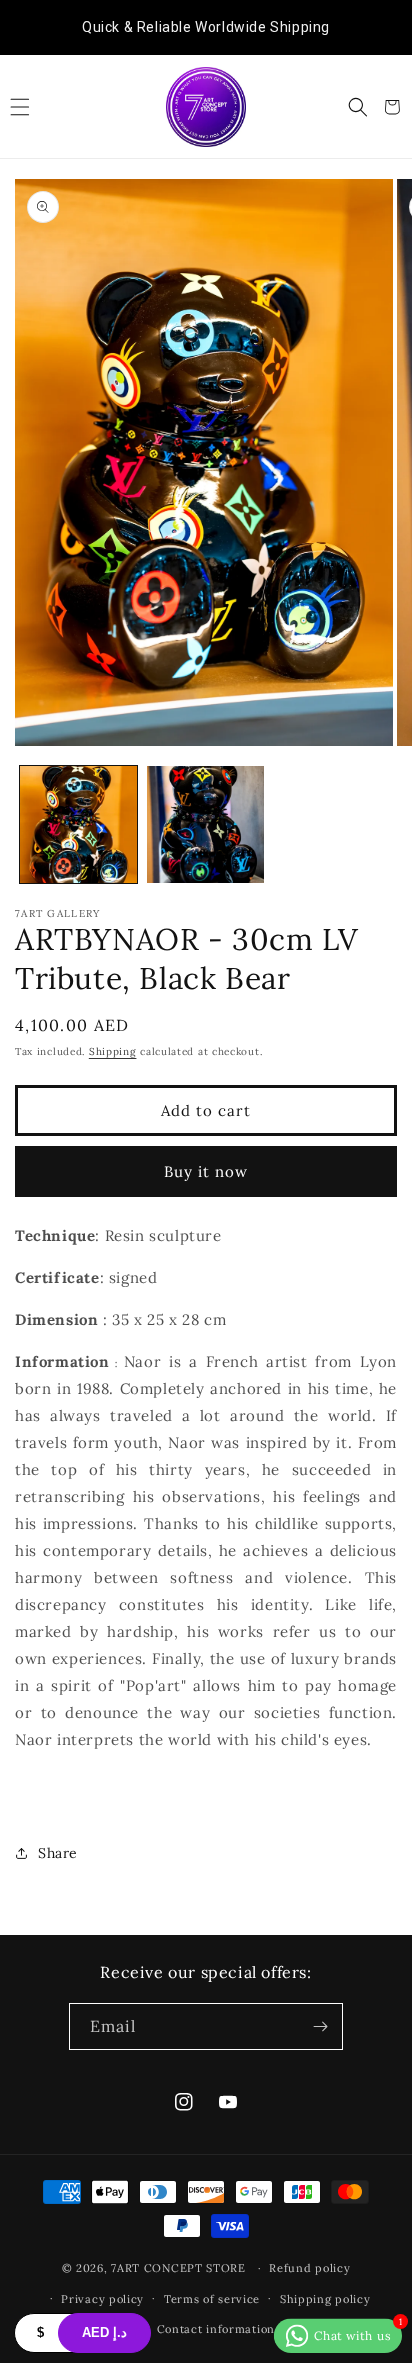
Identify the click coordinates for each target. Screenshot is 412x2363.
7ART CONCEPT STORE (180, 2268)
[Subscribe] (320, 2026)
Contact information (216, 2329)
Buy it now (206, 1171)
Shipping (113, 1051)
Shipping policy (325, 2299)
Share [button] (58, 1853)
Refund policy (309, 2268)
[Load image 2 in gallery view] (205, 824)
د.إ (104, 2332)
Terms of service (212, 2299)
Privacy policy (102, 2299)
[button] (20, 107)
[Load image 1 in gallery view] (78, 824)
